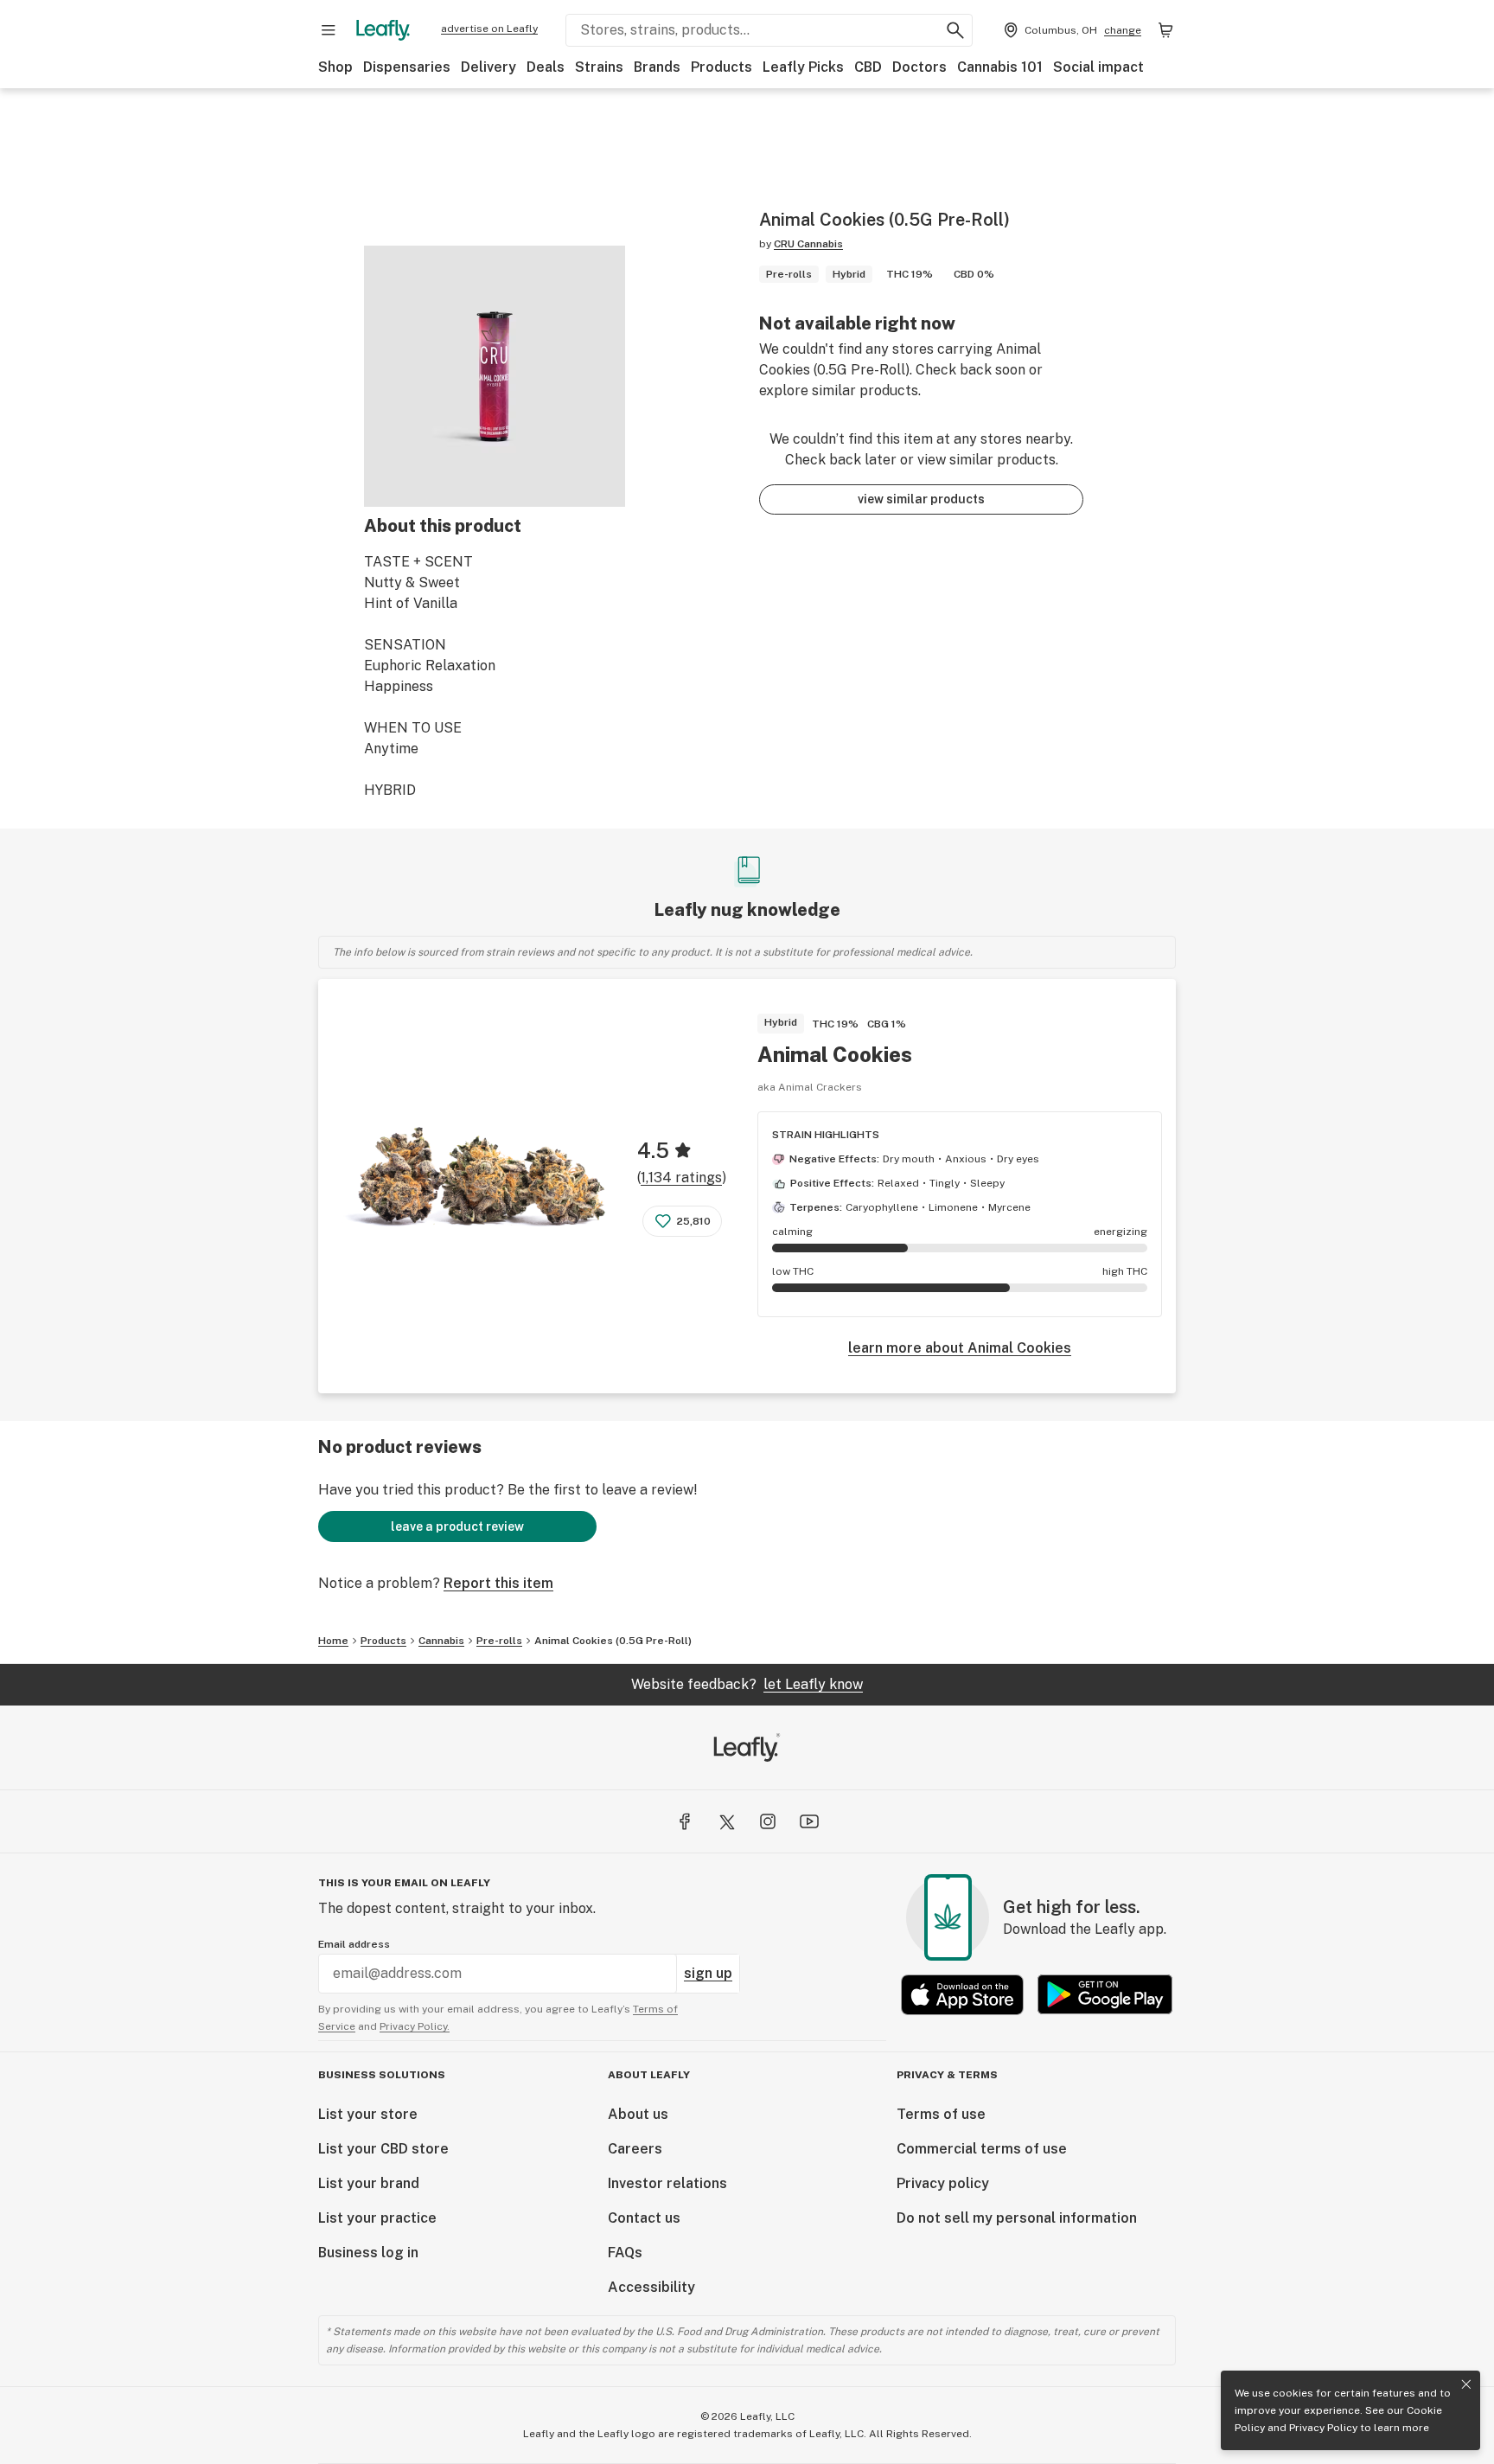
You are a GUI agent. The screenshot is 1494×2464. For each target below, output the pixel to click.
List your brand (369, 2183)
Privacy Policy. (415, 2026)
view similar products (921, 499)
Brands (657, 67)
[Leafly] (383, 30)
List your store (368, 2114)
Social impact (1098, 67)
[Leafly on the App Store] (962, 1995)
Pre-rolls (499, 1641)
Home (333, 1641)
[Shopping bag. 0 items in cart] (1165, 30)
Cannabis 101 (1000, 67)
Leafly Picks (803, 67)
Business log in (368, 2253)
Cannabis (441, 1641)
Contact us (644, 2218)
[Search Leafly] (955, 30)
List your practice (377, 2218)
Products (721, 67)
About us (638, 2114)
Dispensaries (407, 67)
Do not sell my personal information (1017, 2218)
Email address (354, 1944)
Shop (335, 67)
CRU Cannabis (808, 244)
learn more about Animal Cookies (960, 1348)
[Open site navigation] (329, 30)
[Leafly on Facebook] (685, 1821)
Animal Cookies (835, 1054)
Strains (599, 67)
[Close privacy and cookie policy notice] (1466, 2384)
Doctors (919, 67)
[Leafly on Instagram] (768, 1821)
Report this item (498, 1583)
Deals (546, 67)
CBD (868, 67)
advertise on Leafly (489, 29)
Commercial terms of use (982, 2149)
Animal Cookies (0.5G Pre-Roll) (613, 1641)
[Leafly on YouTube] (809, 1821)
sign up (708, 1973)
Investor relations (667, 2183)
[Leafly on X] (726, 1821)
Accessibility (651, 2287)
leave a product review (457, 1526)
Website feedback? (747, 1684)
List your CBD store (383, 2149)
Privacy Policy (1323, 2428)
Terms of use (941, 2114)
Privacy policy (943, 2183)
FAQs (625, 2253)
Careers (635, 2149)
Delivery (488, 67)
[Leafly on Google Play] (1105, 1995)
